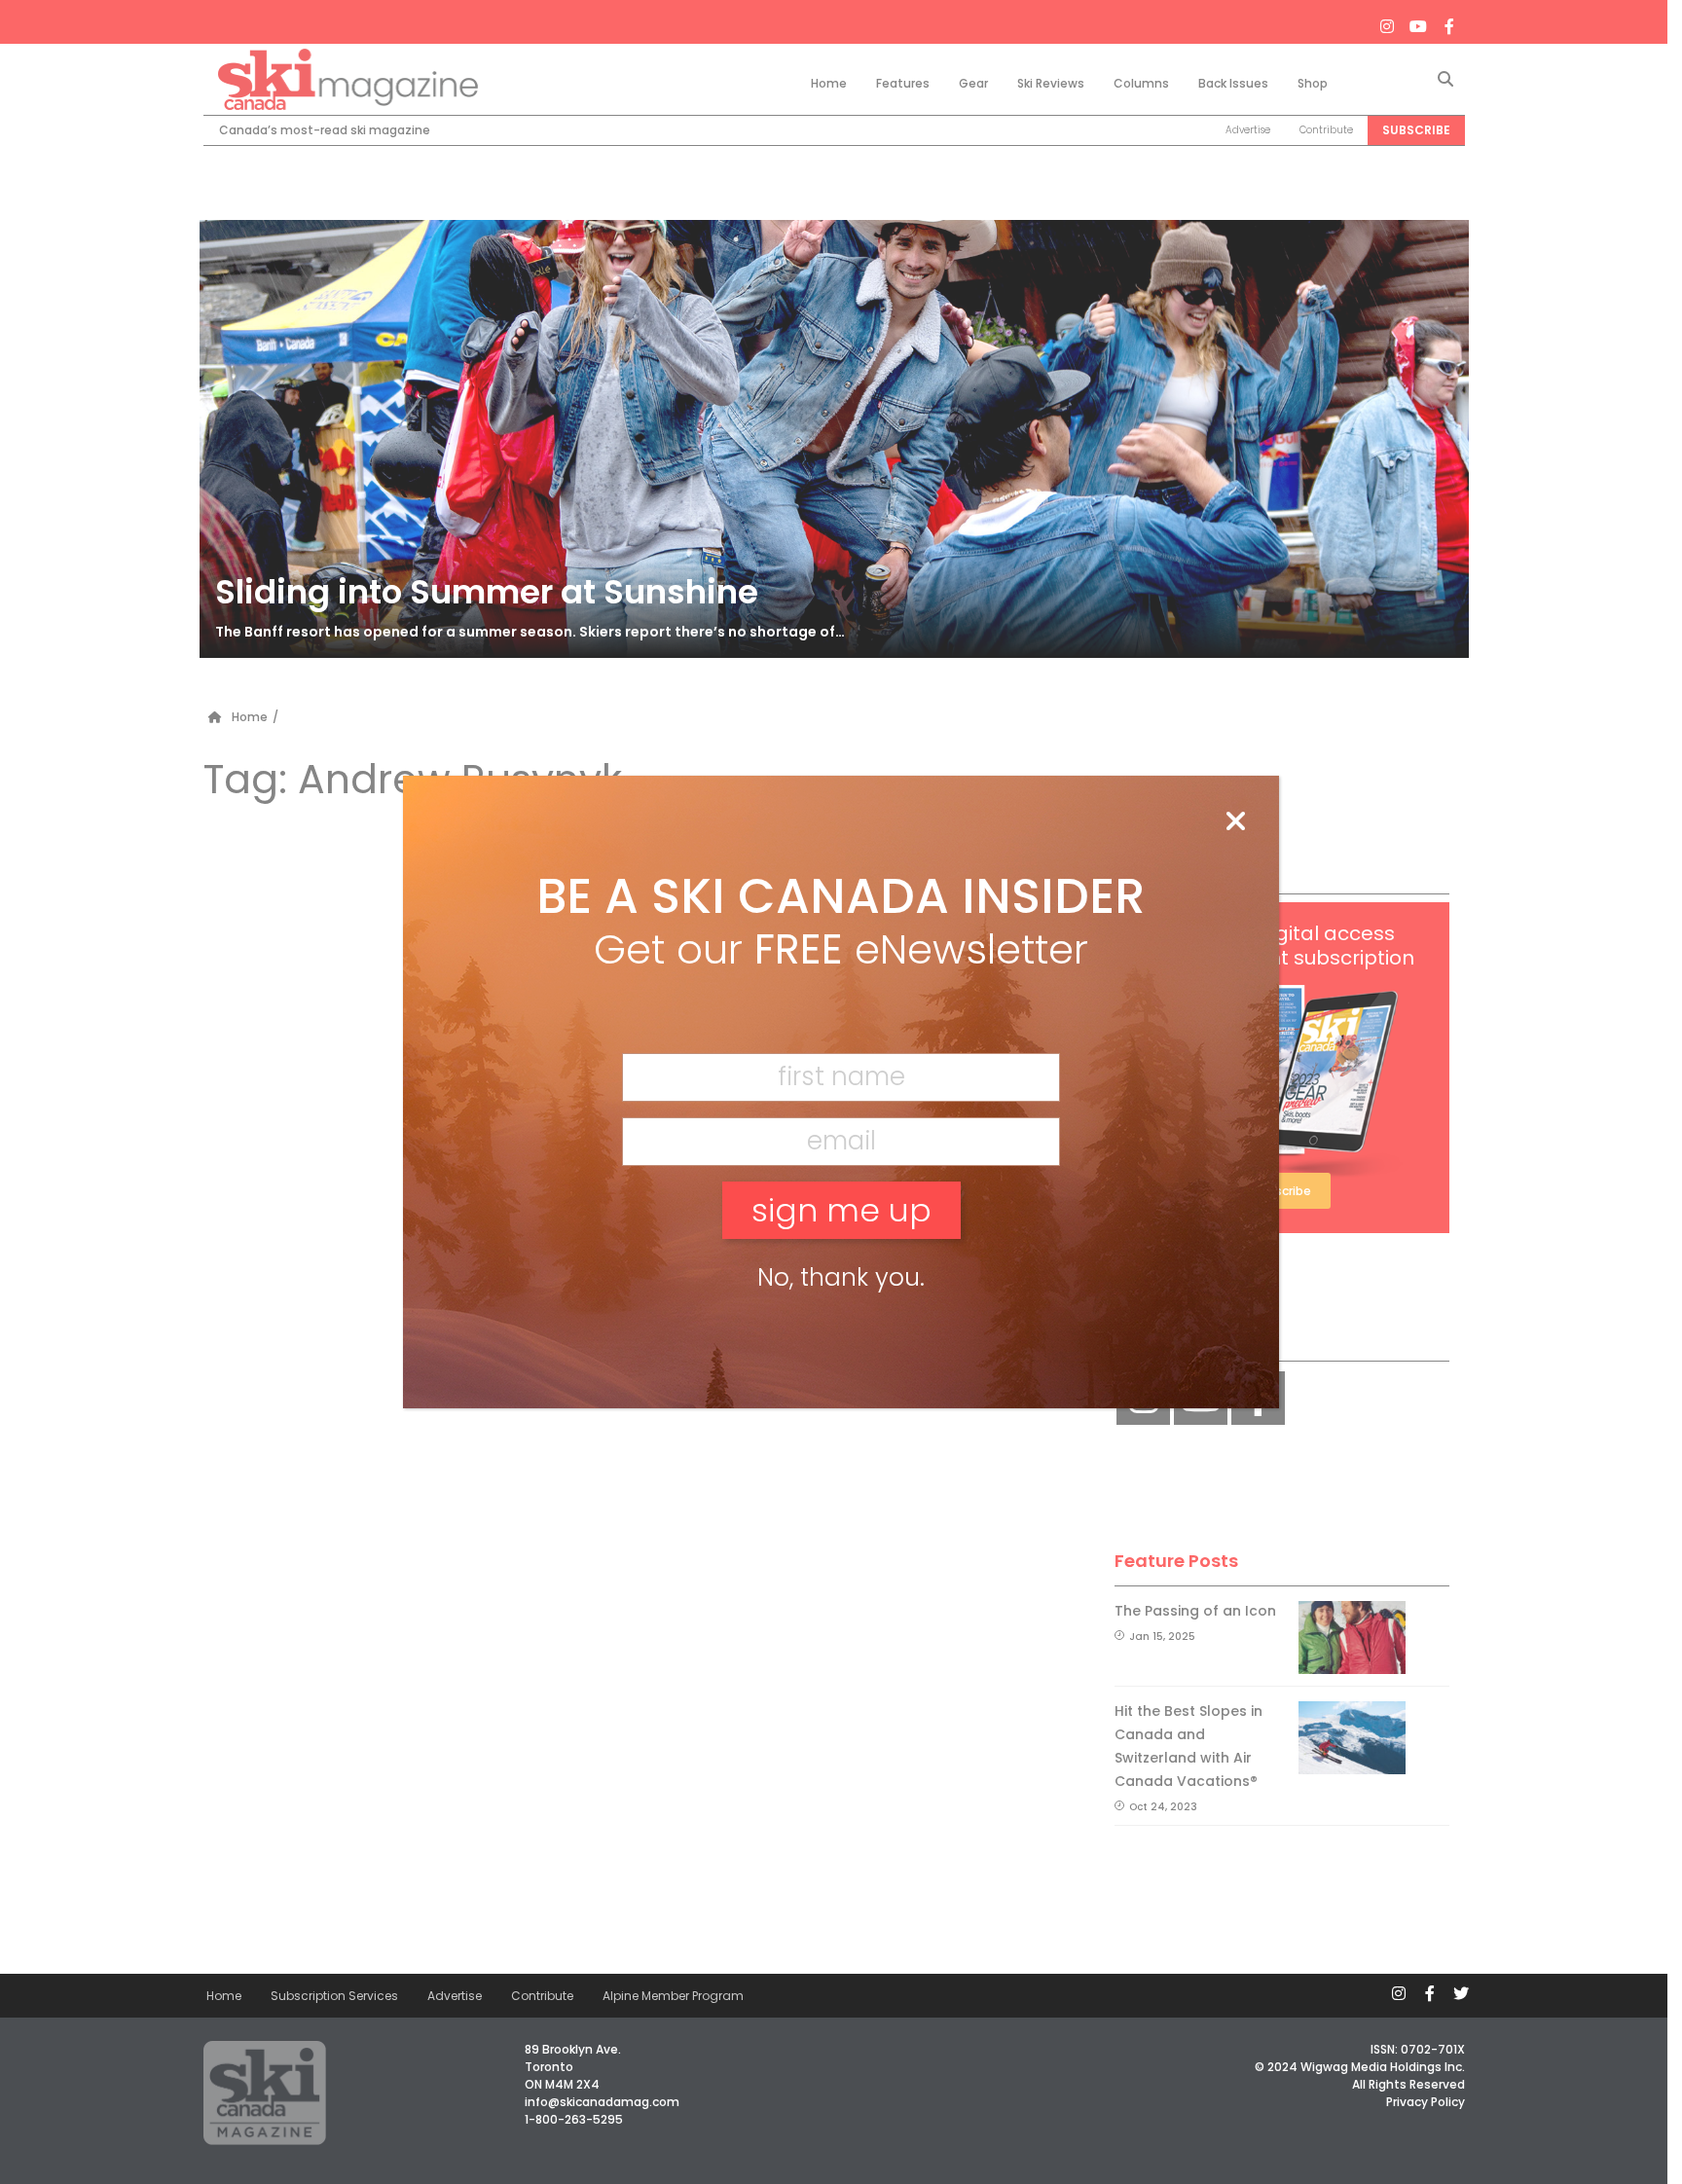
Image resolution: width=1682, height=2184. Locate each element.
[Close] (1235, 822)
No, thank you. (841, 1277)
